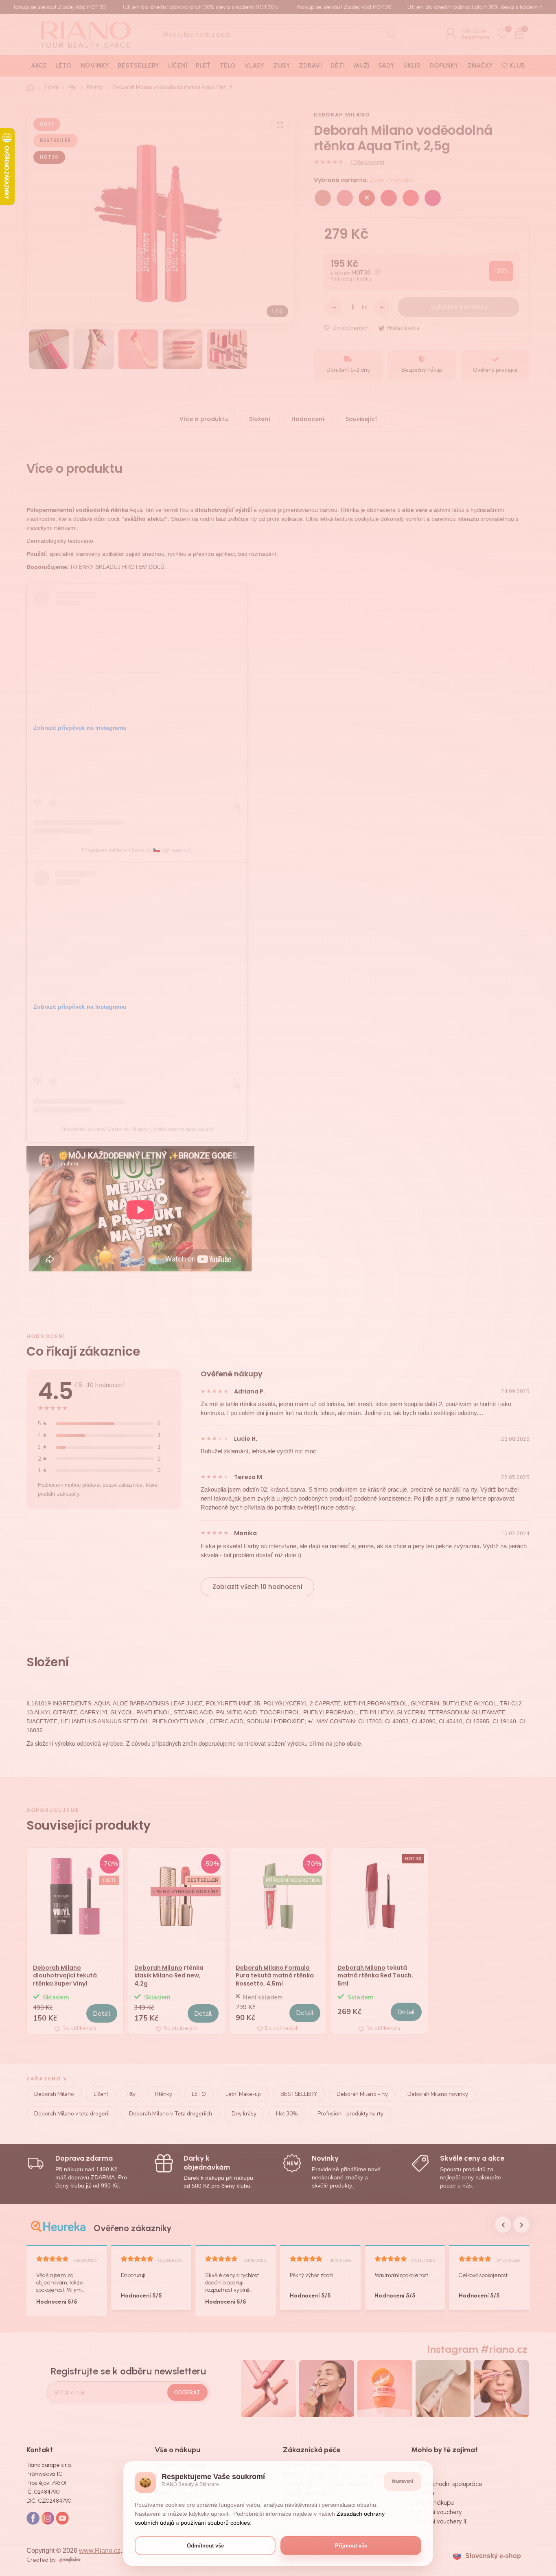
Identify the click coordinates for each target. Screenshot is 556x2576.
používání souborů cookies (215, 2523)
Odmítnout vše (205, 2546)
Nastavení (403, 2481)
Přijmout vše (351, 2546)
